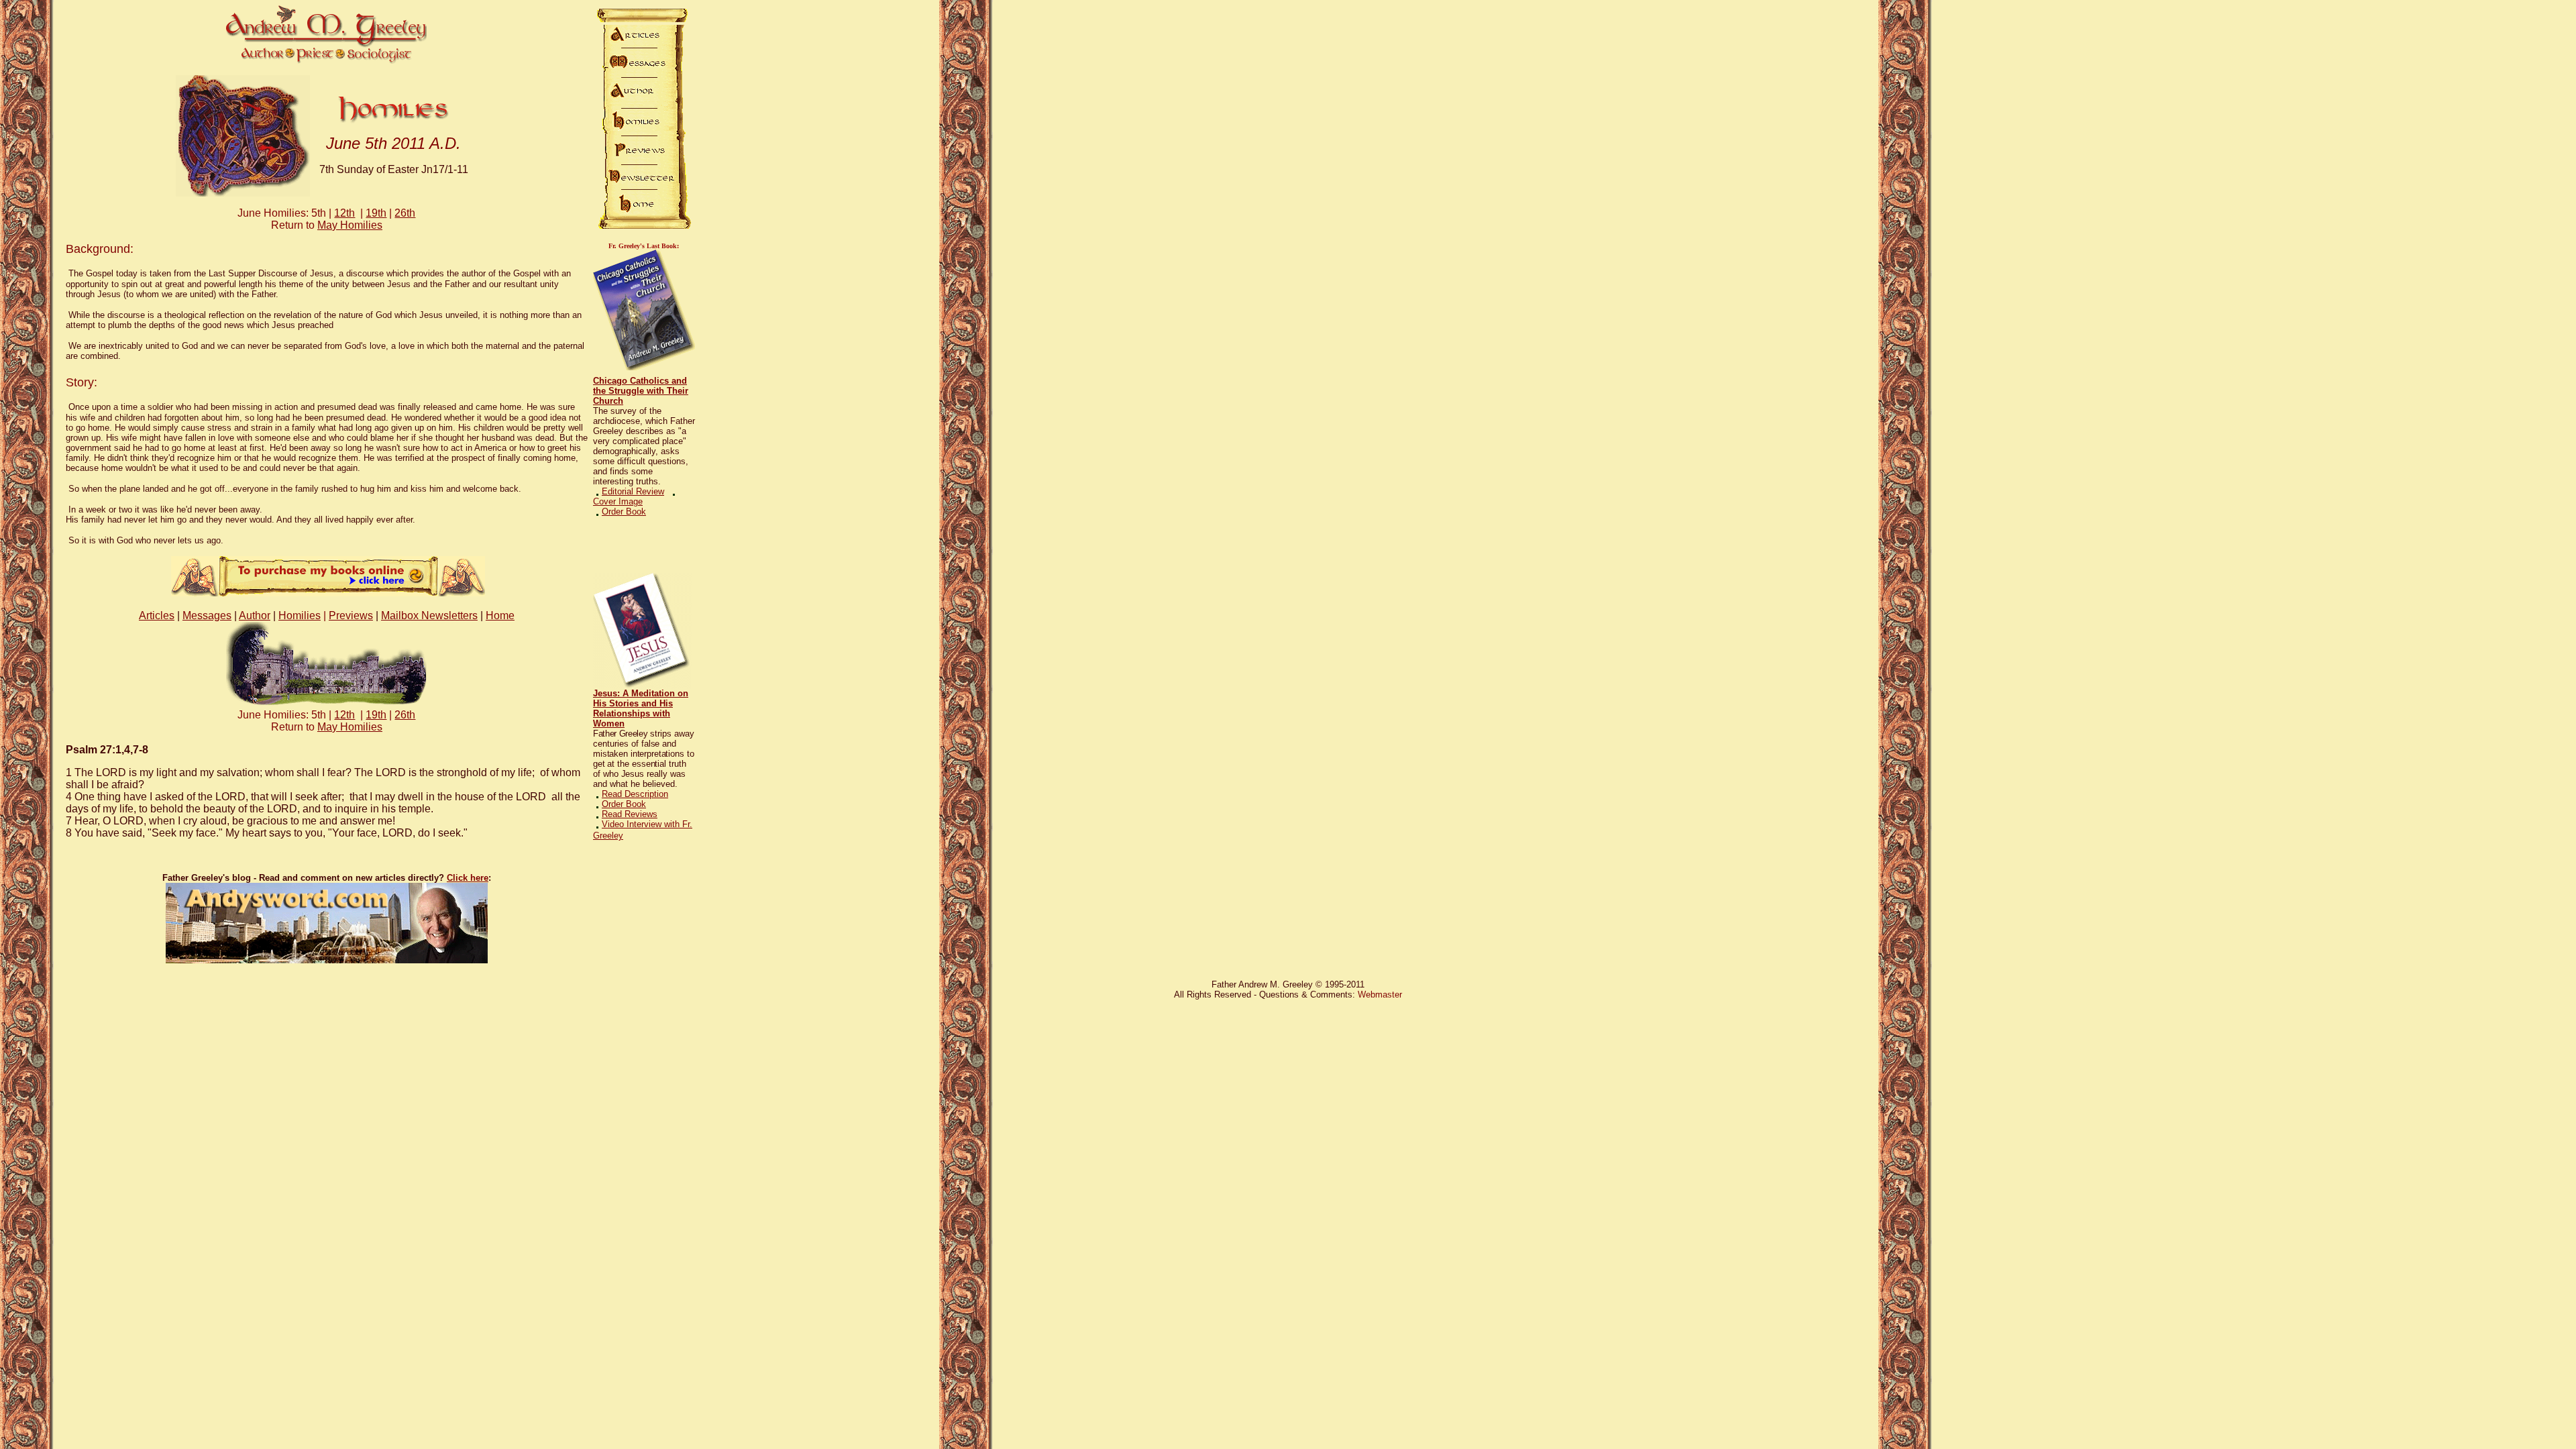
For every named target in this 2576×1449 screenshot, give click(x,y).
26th (405, 213)
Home (500, 615)
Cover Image (618, 501)
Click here (468, 878)
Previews (351, 615)
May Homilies (350, 225)
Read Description (635, 794)
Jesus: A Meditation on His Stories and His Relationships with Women (641, 708)
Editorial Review (633, 491)
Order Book (624, 512)
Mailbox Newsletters (429, 615)
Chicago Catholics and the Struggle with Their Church (641, 391)
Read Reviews (630, 814)
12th (344, 213)
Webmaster (1380, 995)
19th (376, 213)
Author (255, 615)
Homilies (300, 615)
